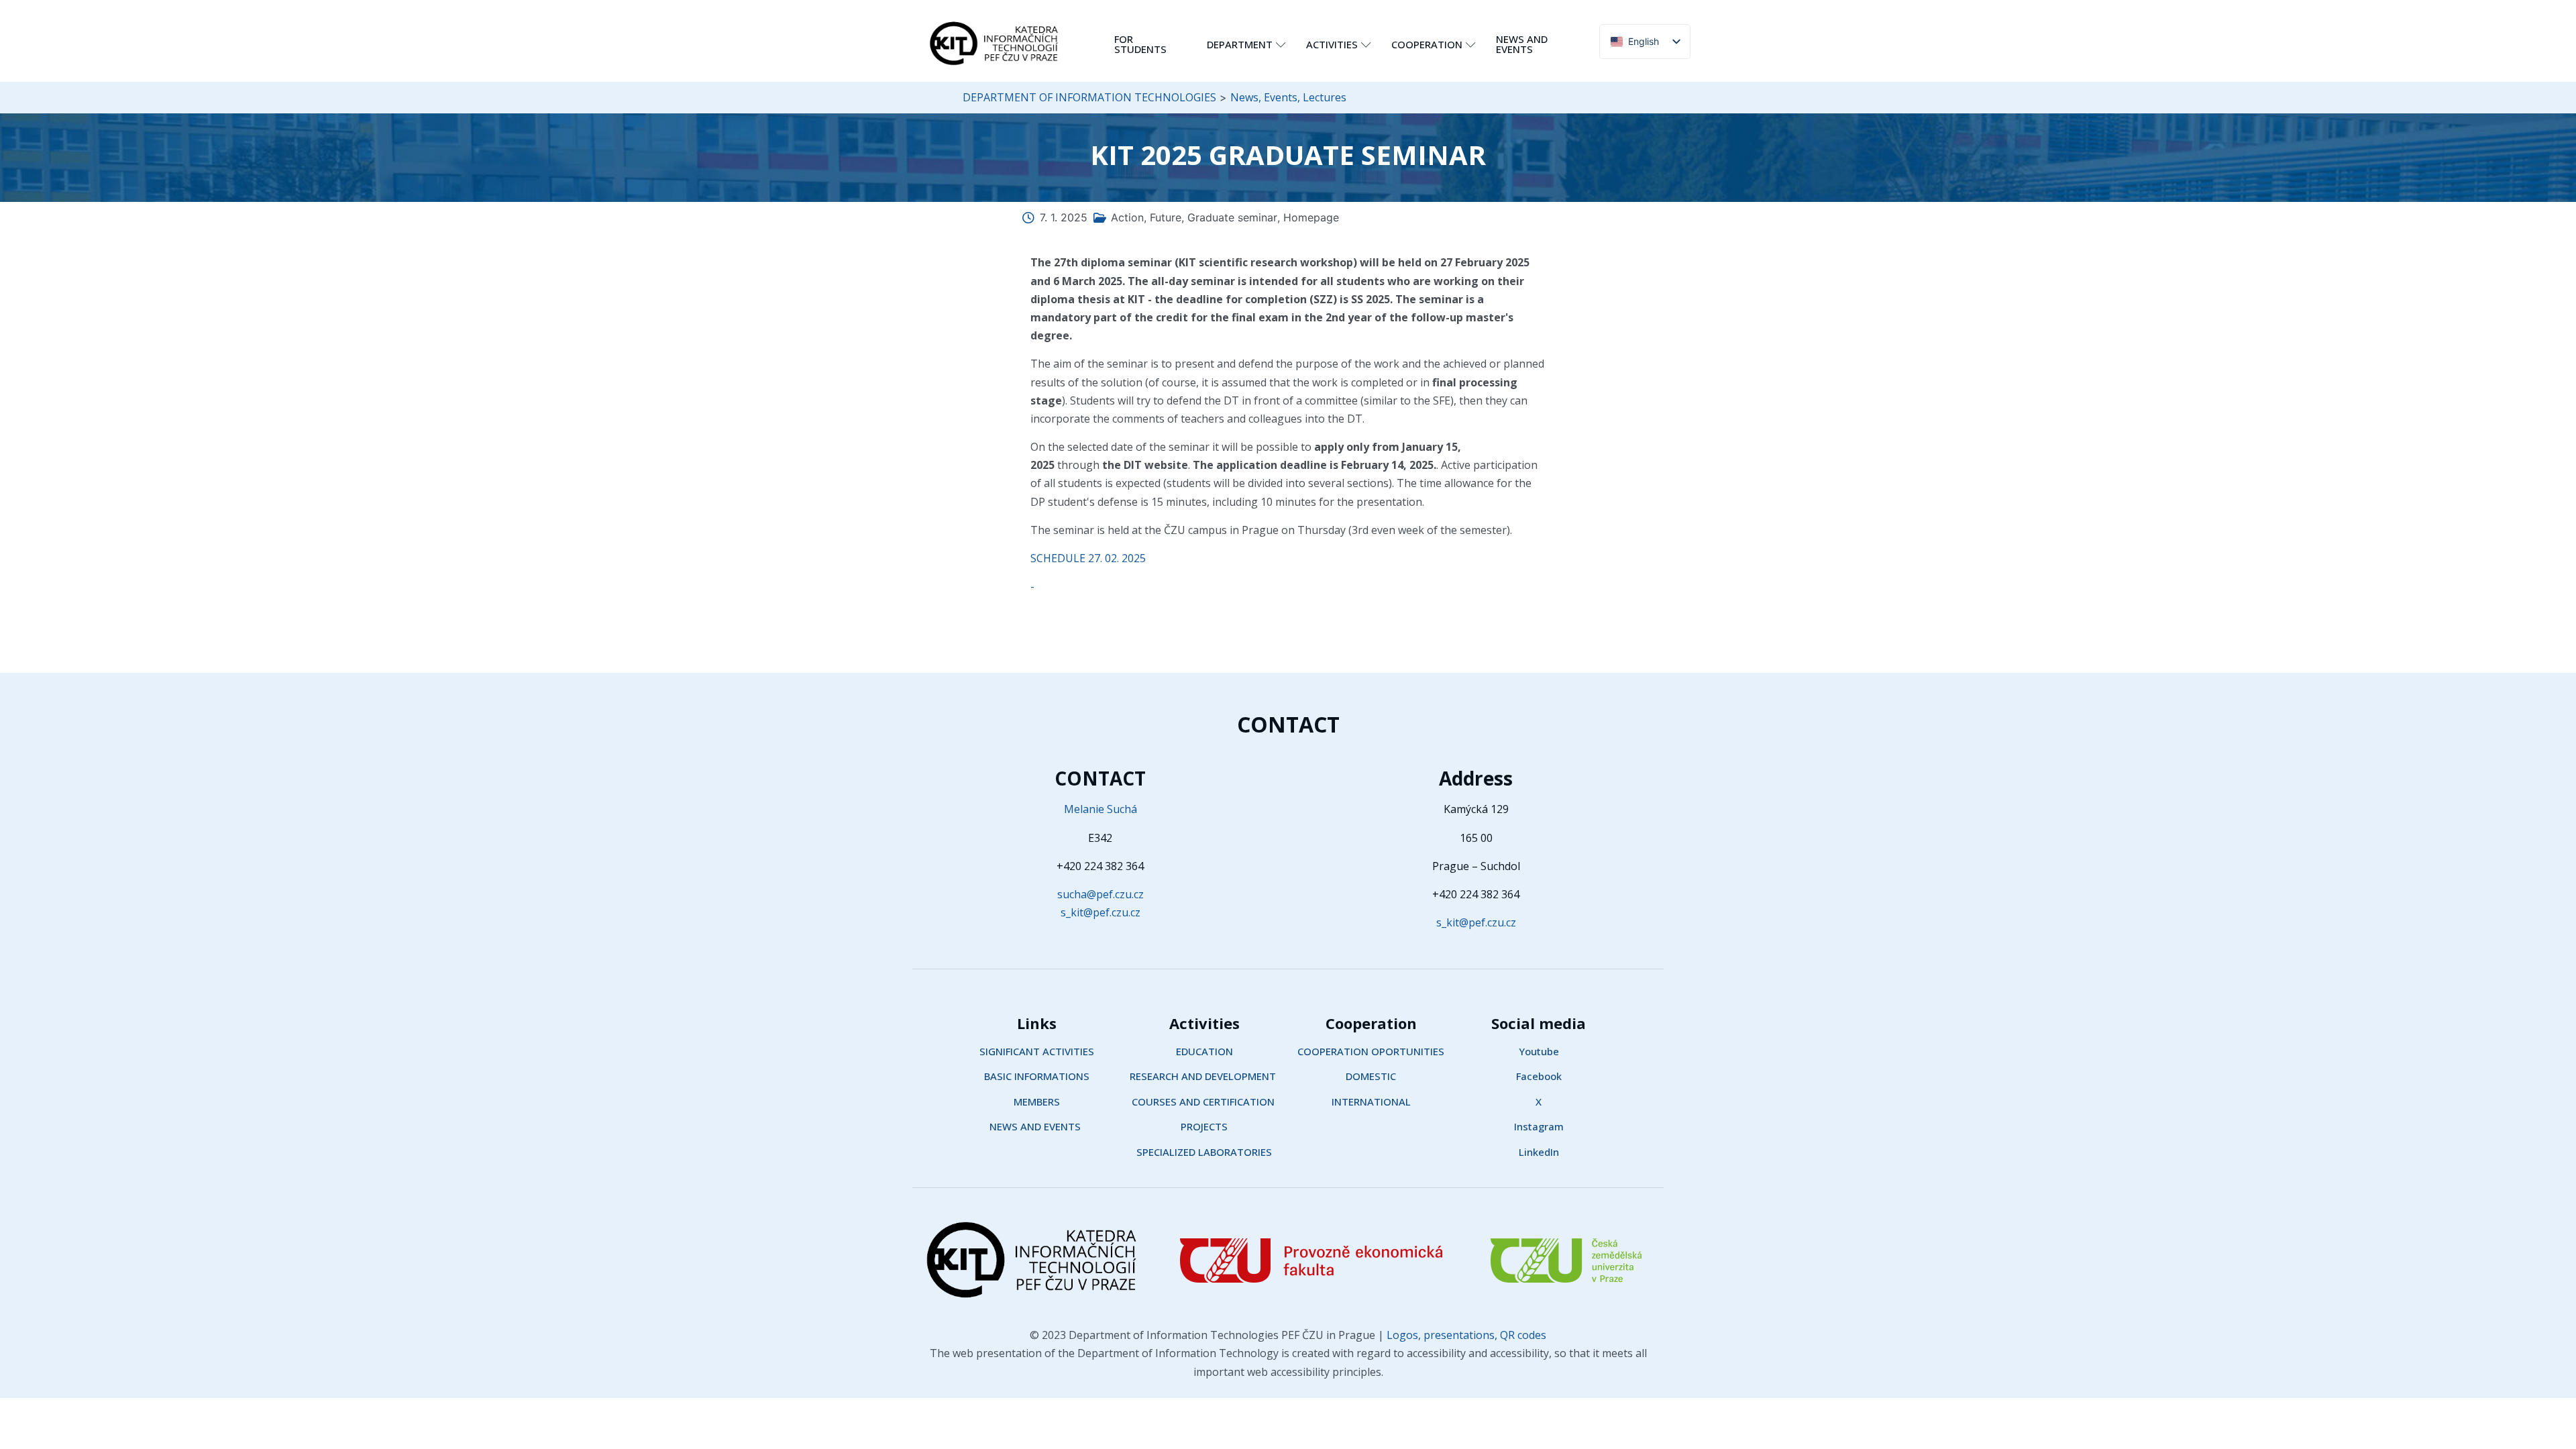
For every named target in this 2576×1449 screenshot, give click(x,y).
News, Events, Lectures (1288, 97)
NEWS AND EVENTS (1522, 44)
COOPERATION (1427, 44)
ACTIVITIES (1332, 44)
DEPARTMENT (1240, 44)
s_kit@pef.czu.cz (1101, 912)
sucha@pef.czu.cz (1101, 894)
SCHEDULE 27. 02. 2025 (1088, 558)
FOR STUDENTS (1140, 44)
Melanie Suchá (1101, 809)
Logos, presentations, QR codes (1465, 1335)
